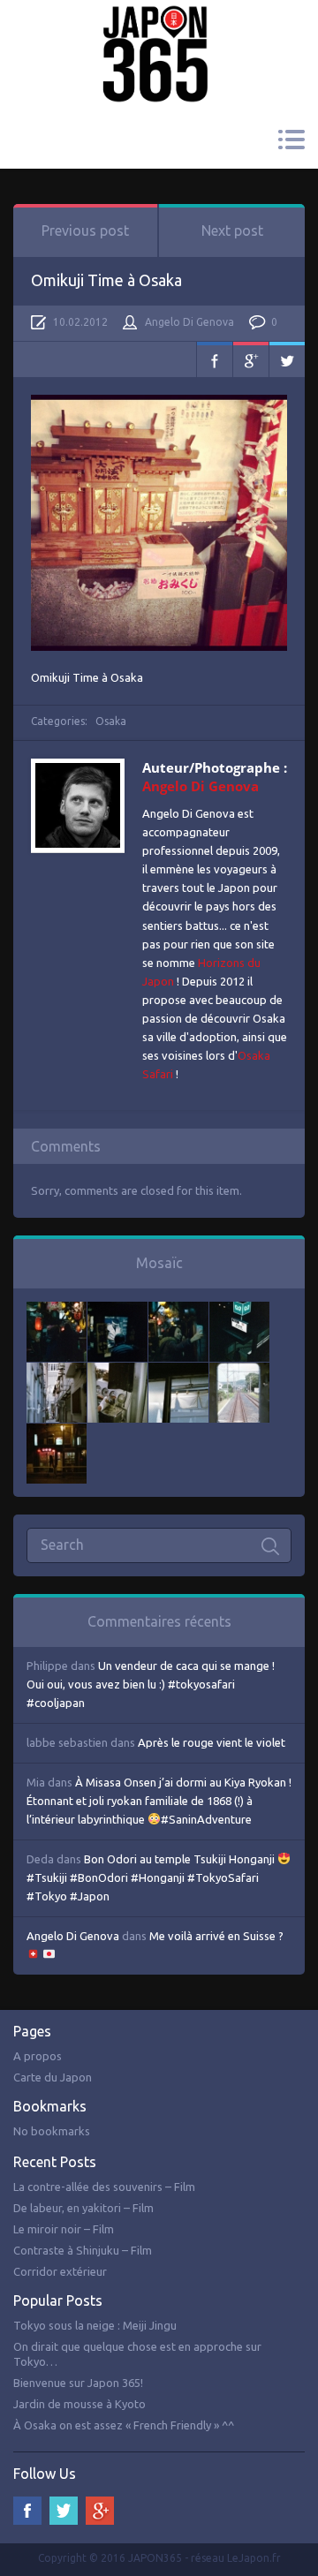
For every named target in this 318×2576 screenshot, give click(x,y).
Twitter (287, 359)
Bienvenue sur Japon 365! (78, 2383)
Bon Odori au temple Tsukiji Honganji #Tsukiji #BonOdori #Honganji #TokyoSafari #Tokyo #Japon (152, 1877)
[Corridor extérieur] (57, 1371)
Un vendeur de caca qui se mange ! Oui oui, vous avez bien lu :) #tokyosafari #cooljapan (151, 1684)
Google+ (251, 359)
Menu (291, 140)
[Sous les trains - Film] (57, 1432)
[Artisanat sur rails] (117, 1371)
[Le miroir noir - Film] (178, 1311)
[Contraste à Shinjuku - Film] (239, 1311)
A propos (38, 2056)
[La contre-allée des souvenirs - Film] (57, 1311)
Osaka (111, 721)
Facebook (215, 359)
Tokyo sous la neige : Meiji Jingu (95, 2325)
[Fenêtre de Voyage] (239, 1371)
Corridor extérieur (60, 2271)
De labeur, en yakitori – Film (83, 2208)
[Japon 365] (159, 30)
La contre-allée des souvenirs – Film (104, 2187)
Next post (232, 230)
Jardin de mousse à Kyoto (79, 2404)
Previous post (85, 230)
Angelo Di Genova (189, 322)
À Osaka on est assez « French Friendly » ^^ (124, 2425)
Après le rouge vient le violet (212, 1742)
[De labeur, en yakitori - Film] (117, 1311)
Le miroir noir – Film (64, 2229)
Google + (100, 2511)
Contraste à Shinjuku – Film (83, 2250)
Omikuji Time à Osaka (106, 280)
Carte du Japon (53, 2077)
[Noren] (178, 1371)
